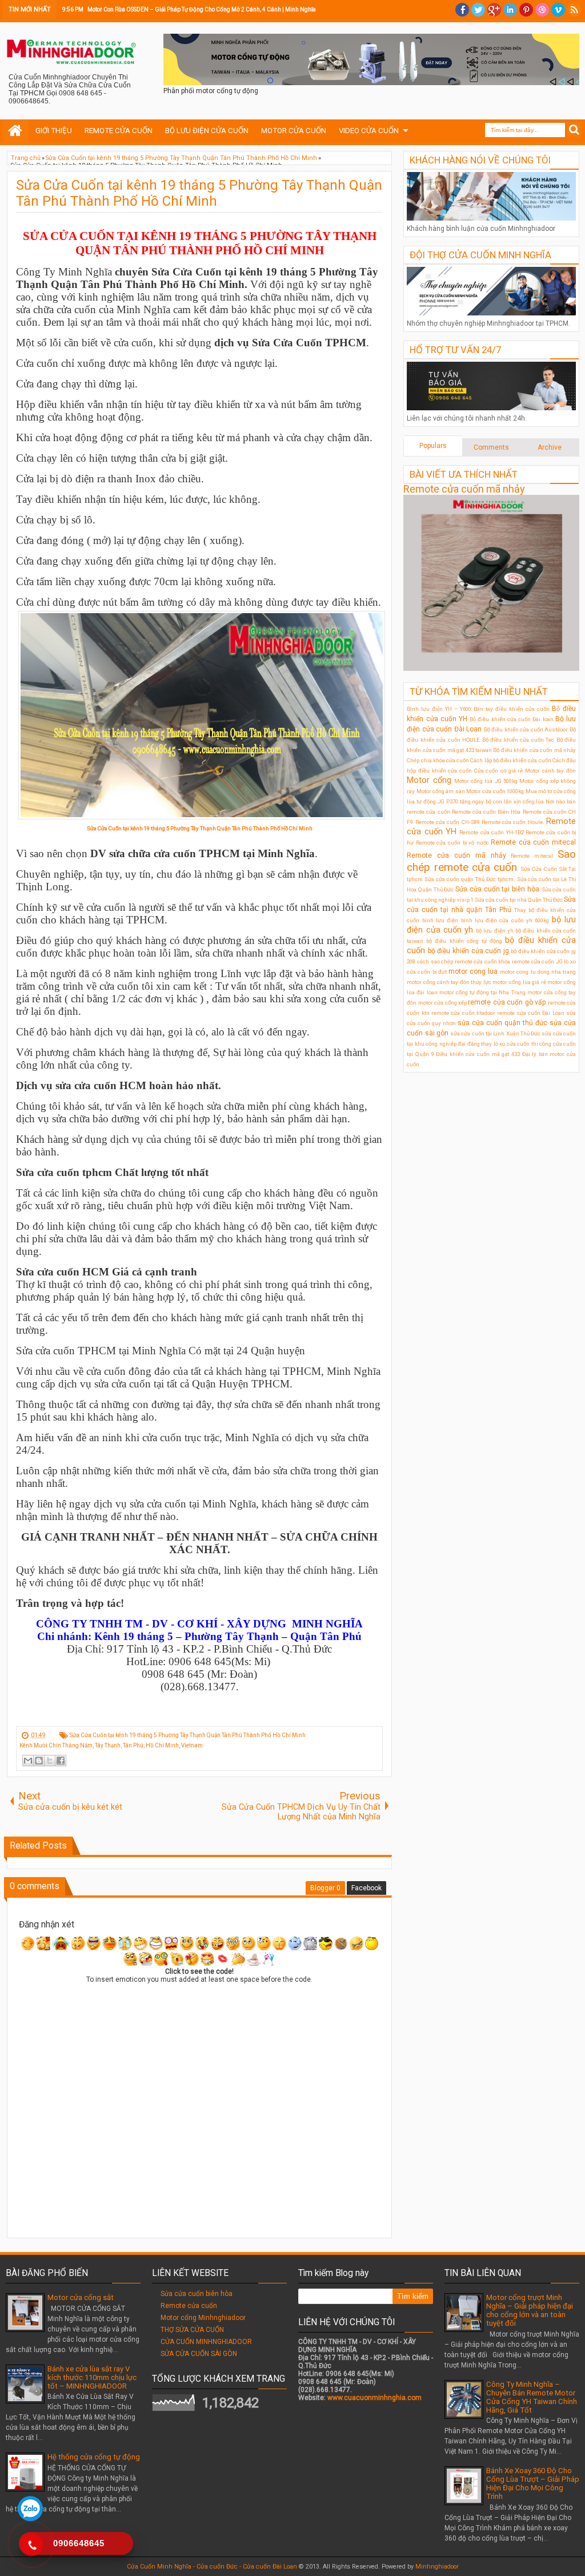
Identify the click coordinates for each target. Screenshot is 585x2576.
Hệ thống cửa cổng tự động (94, 2457)
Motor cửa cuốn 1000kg (495, 791)
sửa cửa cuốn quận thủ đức (502, 1023)
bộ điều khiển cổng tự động (464, 941)
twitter (478, 10)
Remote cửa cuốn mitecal (533, 842)
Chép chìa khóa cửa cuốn (438, 760)
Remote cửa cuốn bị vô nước (452, 843)
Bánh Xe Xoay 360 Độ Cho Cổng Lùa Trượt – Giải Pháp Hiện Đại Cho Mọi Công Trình (533, 2483)
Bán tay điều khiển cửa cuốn (512, 709)
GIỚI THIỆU (54, 131)
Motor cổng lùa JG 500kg (486, 781)
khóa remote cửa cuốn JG (530, 961)
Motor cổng (429, 780)
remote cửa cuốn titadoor (463, 1013)
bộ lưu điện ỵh (495, 931)
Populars (433, 446)
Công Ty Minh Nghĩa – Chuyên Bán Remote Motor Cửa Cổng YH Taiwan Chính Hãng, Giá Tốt (532, 2397)
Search (574, 130)
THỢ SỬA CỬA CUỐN (192, 2330)
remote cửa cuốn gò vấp (507, 1002)
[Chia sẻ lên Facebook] (61, 1761)
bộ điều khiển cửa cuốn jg (468, 951)
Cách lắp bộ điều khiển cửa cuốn (510, 760)
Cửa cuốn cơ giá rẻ (499, 771)
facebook (462, 10)
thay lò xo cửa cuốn (505, 1044)
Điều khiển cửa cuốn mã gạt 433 (478, 1054)
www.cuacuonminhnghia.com (374, 2398)
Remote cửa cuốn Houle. (513, 822)
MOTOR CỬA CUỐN (294, 131)
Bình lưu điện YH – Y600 (439, 709)
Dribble (542, 10)
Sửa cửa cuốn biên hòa (197, 2294)
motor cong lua (473, 971)
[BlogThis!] (39, 1761)
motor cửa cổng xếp (442, 1003)
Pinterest (526, 10)
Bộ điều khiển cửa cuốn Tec (518, 740)
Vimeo (558, 10)
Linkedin (510, 10)
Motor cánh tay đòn (550, 771)
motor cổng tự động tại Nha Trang (482, 992)
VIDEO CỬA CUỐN (369, 131)
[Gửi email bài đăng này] (28, 1761)
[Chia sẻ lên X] (50, 1761)
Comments (491, 447)
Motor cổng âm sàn (441, 791)
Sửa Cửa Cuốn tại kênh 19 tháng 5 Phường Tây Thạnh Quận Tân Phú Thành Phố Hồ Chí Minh (199, 193)
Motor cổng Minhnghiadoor (203, 2318)
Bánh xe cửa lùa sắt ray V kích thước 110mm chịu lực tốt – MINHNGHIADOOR (92, 2377)
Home (16, 131)
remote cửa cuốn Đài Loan (530, 1013)
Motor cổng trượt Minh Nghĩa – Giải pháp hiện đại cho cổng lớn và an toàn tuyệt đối (530, 2310)
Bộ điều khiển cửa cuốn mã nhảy (534, 750)
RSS (574, 10)
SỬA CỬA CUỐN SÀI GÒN (199, 2354)
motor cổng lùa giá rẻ (519, 982)
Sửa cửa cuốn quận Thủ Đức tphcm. (470, 879)
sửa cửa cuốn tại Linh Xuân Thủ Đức (495, 1033)
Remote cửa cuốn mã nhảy (464, 489)
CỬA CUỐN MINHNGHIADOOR (206, 2342)
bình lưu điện (440, 920)
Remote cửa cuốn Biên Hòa (486, 812)
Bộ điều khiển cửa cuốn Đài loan (511, 719)
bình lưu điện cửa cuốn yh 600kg (505, 920)
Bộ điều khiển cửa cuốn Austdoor (526, 729)
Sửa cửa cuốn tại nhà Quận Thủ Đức (519, 900)
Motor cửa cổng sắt (81, 2297)
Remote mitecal (532, 856)
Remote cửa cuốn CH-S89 (448, 822)
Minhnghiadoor (437, 2567)
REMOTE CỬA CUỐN (119, 131)
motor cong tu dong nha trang (538, 972)
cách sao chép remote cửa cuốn (457, 961)
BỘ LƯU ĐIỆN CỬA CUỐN (207, 131)
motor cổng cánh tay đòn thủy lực (449, 982)
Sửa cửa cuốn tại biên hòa (497, 889)
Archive (550, 447)
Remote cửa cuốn (189, 2306)
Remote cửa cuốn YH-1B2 (491, 832)
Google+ (494, 10)
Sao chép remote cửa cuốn (491, 861)
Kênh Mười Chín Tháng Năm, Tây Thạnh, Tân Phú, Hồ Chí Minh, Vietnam (111, 1745)
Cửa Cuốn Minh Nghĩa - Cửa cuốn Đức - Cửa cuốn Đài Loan (212, 2567)
